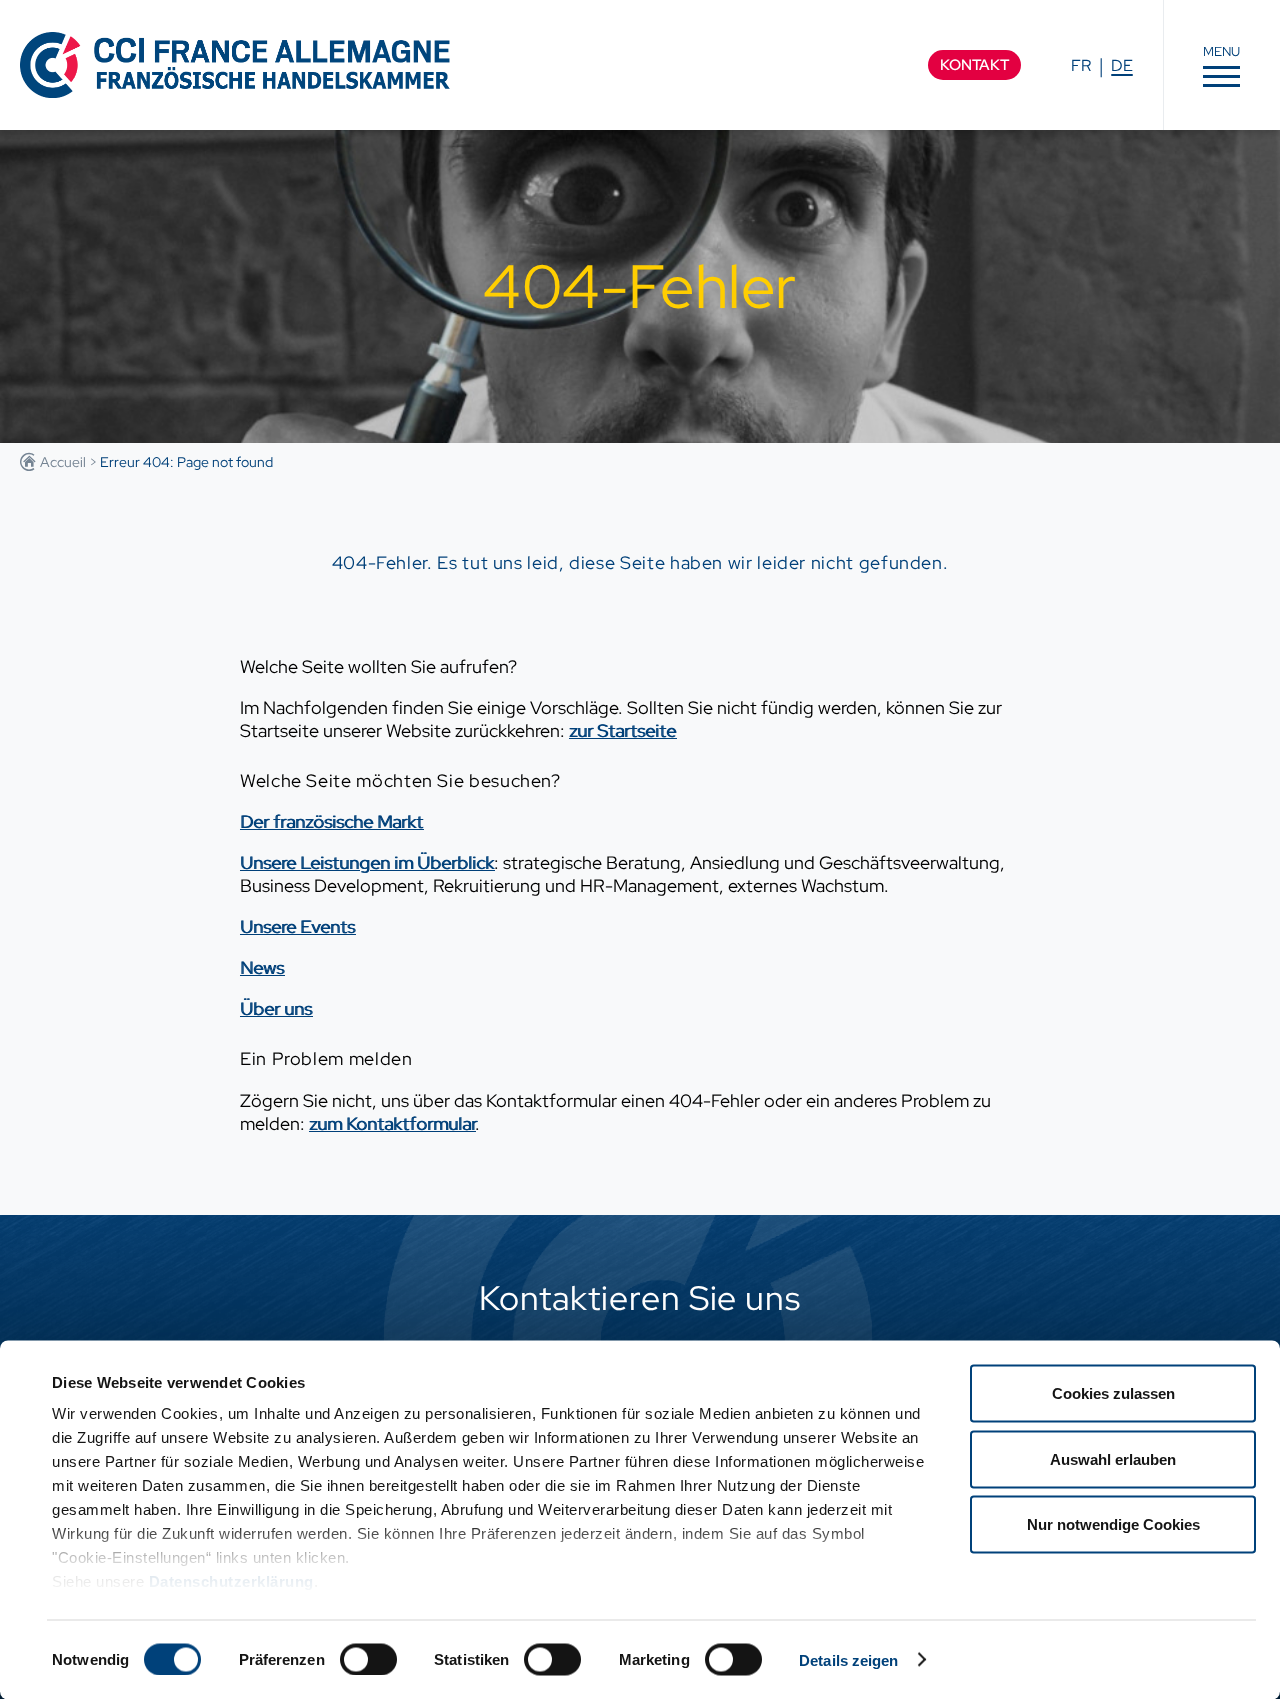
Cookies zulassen (1113, 1393)
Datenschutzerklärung (231, 1581)
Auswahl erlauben (1113, 1458)
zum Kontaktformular (392, 1123)
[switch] (368, 1659)
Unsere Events (297, 926)
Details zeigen (848, 1659)
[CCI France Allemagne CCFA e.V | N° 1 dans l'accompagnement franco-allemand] (235, 64)
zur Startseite (622, 730)
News (262, 967)
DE (1122, 65)
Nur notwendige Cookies (1113, 1524)
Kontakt (974, 65)
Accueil (63, 462)
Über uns (276, 1008)
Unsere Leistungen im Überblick (367, 862)
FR (1081, 65)
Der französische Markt (331, 821)
